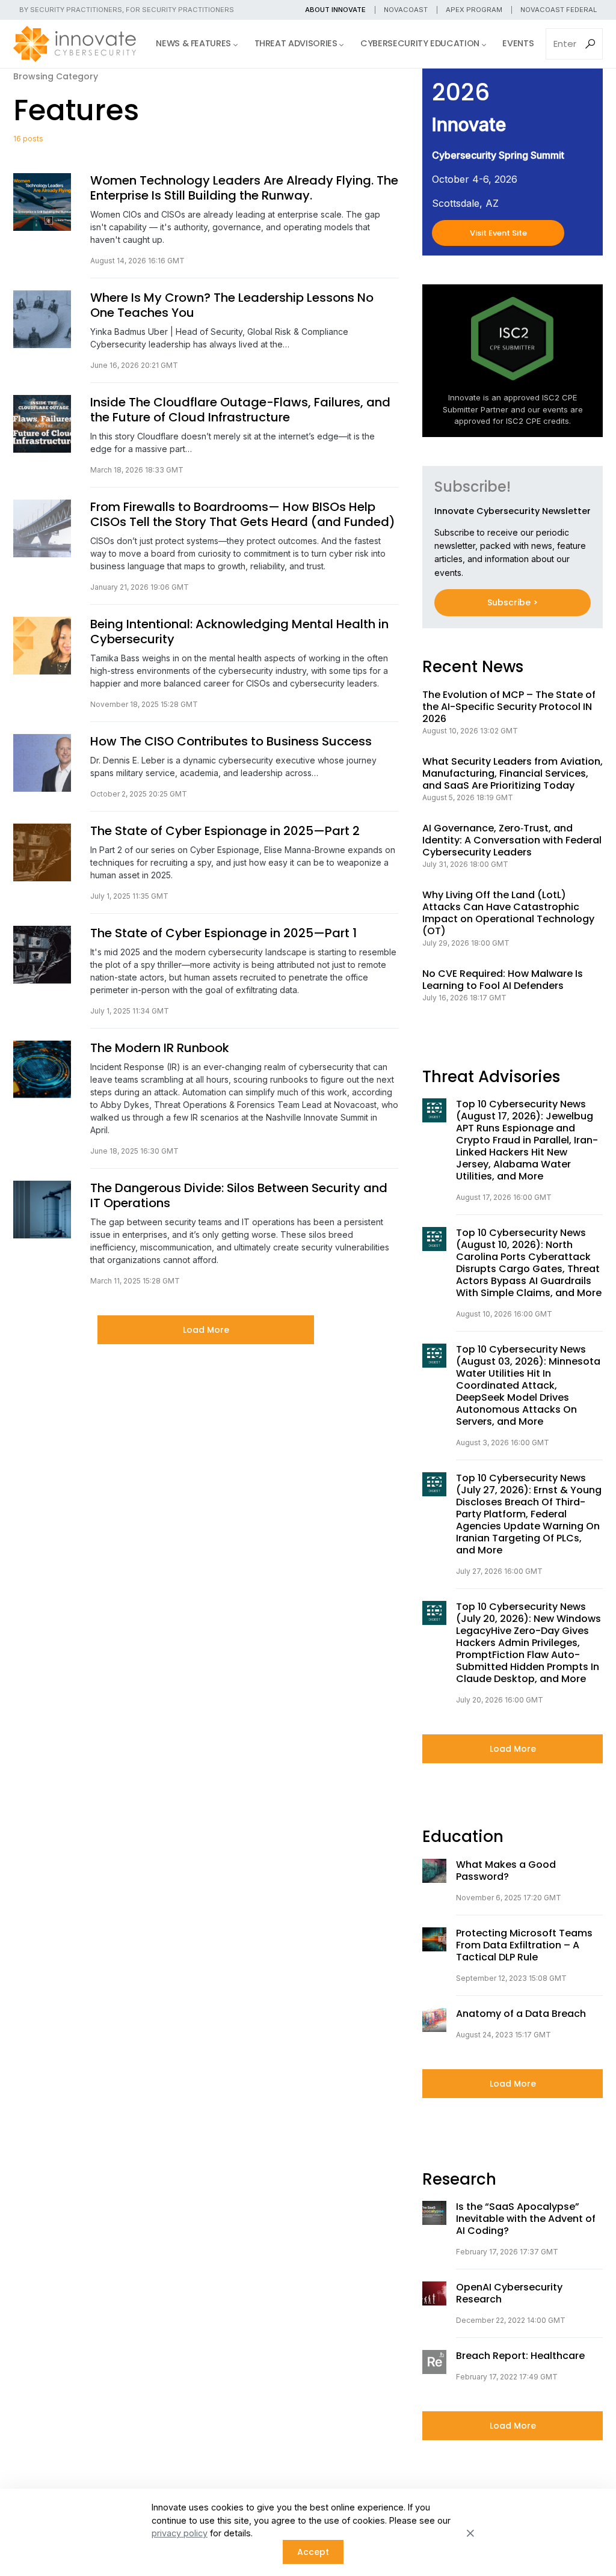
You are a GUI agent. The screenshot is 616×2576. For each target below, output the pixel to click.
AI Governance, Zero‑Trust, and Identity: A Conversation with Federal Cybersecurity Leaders (512, 840)
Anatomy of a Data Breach (521, 2014)
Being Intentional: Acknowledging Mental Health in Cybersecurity (239, 632)
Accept (313, 2552)
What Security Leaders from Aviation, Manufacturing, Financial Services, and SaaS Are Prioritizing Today (513, 774)
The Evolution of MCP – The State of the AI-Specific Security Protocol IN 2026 (509, 707)
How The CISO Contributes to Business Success (231, 742)
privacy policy (180, 2533)
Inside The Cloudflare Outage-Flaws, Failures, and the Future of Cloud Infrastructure (240, 410)
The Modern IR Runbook (160, 1048)
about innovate (335, 10)
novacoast (406, 10)
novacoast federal (559, 10)
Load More (206, 1330)
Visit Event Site (498, 233)
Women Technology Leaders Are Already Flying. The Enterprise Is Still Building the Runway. (244, 188)
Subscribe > (513, 602)
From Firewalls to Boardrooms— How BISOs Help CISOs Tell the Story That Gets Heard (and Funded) (243, 515)
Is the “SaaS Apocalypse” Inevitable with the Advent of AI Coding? (526, 2219)
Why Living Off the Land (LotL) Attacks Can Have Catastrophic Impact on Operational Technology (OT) (508, 913)
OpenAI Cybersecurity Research (509, 2293)
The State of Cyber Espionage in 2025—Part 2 (225, 831)
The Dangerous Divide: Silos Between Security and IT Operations (239, 1196)
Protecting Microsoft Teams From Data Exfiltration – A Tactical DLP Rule (524, 1945)
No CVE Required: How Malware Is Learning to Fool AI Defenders (503, 980)
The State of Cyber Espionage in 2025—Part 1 (223, 933)
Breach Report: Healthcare (520, 2356)
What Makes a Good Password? (506, 1871)
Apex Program (474, 10)
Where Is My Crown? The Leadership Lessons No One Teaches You (232, 305)
